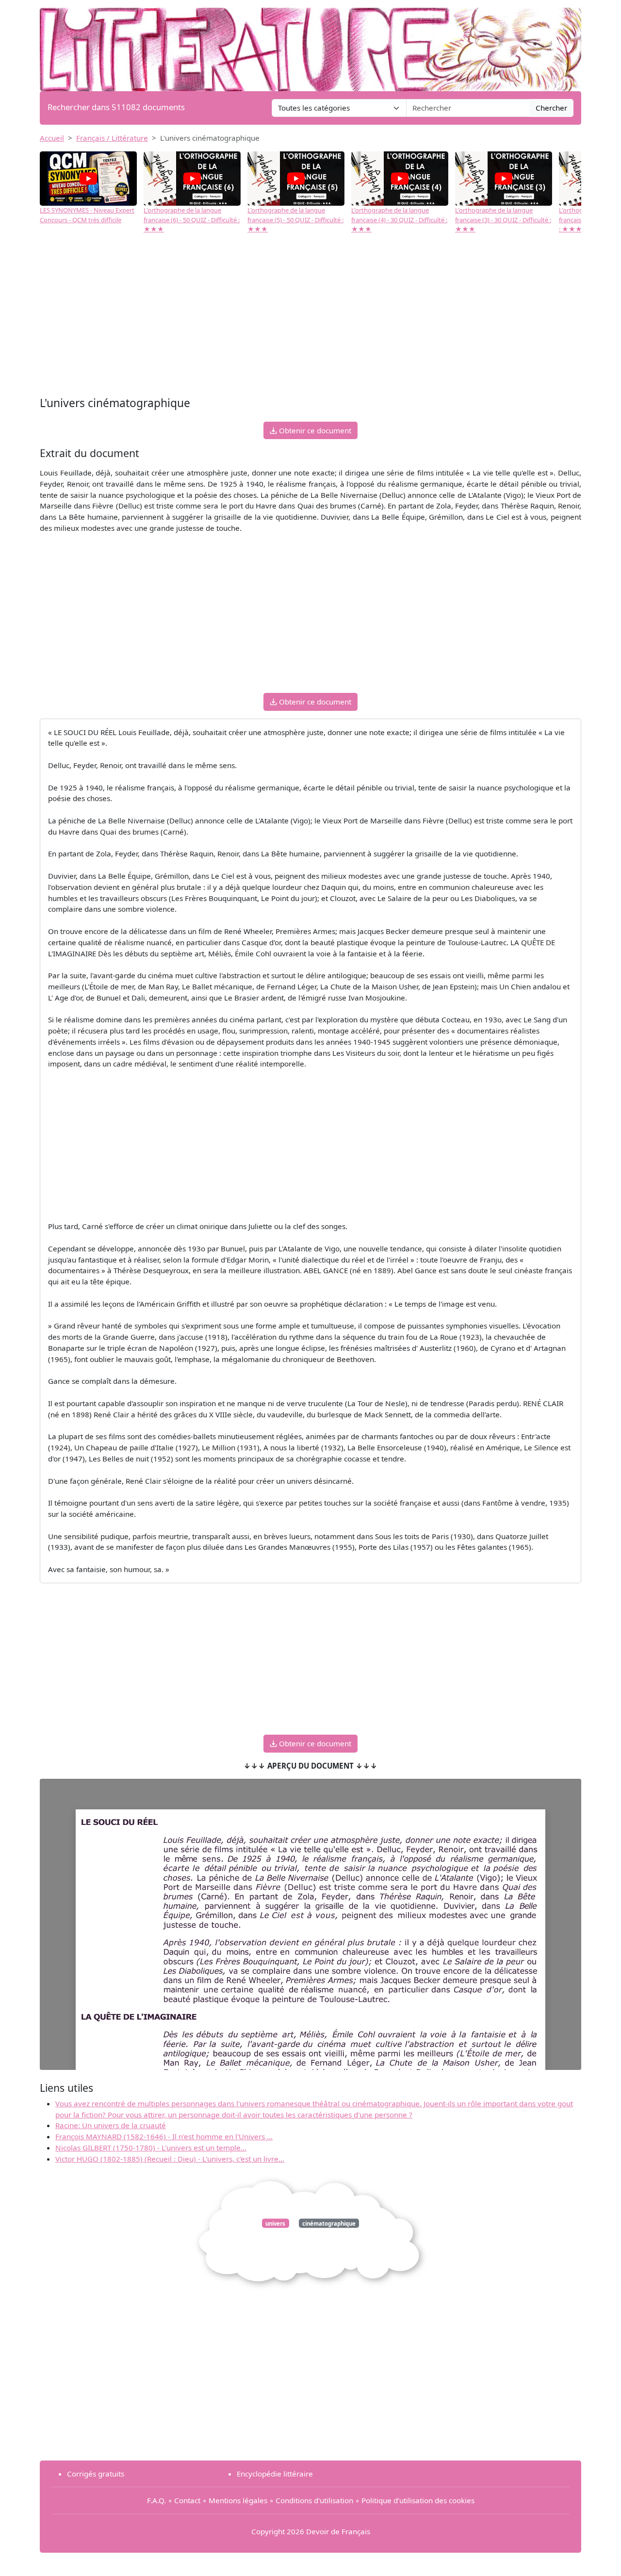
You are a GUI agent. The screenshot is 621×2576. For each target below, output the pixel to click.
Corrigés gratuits (96, 2474)
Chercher (551, 108)
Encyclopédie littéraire (275, 2474)
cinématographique (329, 2223)
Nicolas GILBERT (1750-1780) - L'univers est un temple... (151, 2148)
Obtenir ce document (314, 430)
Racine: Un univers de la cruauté (111, 2125)
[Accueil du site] (310, 45)
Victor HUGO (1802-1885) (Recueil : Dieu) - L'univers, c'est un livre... (170, 2159)
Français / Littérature (112, 138)
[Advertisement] (310, 316)
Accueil (52, 138)
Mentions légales (238, 2500)
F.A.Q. (156, 2500)
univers (275, 2223)
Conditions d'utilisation (314, 2500)
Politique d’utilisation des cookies (418, 2500)
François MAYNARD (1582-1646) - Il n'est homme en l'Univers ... (164, 2136)
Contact (187, 2500)
